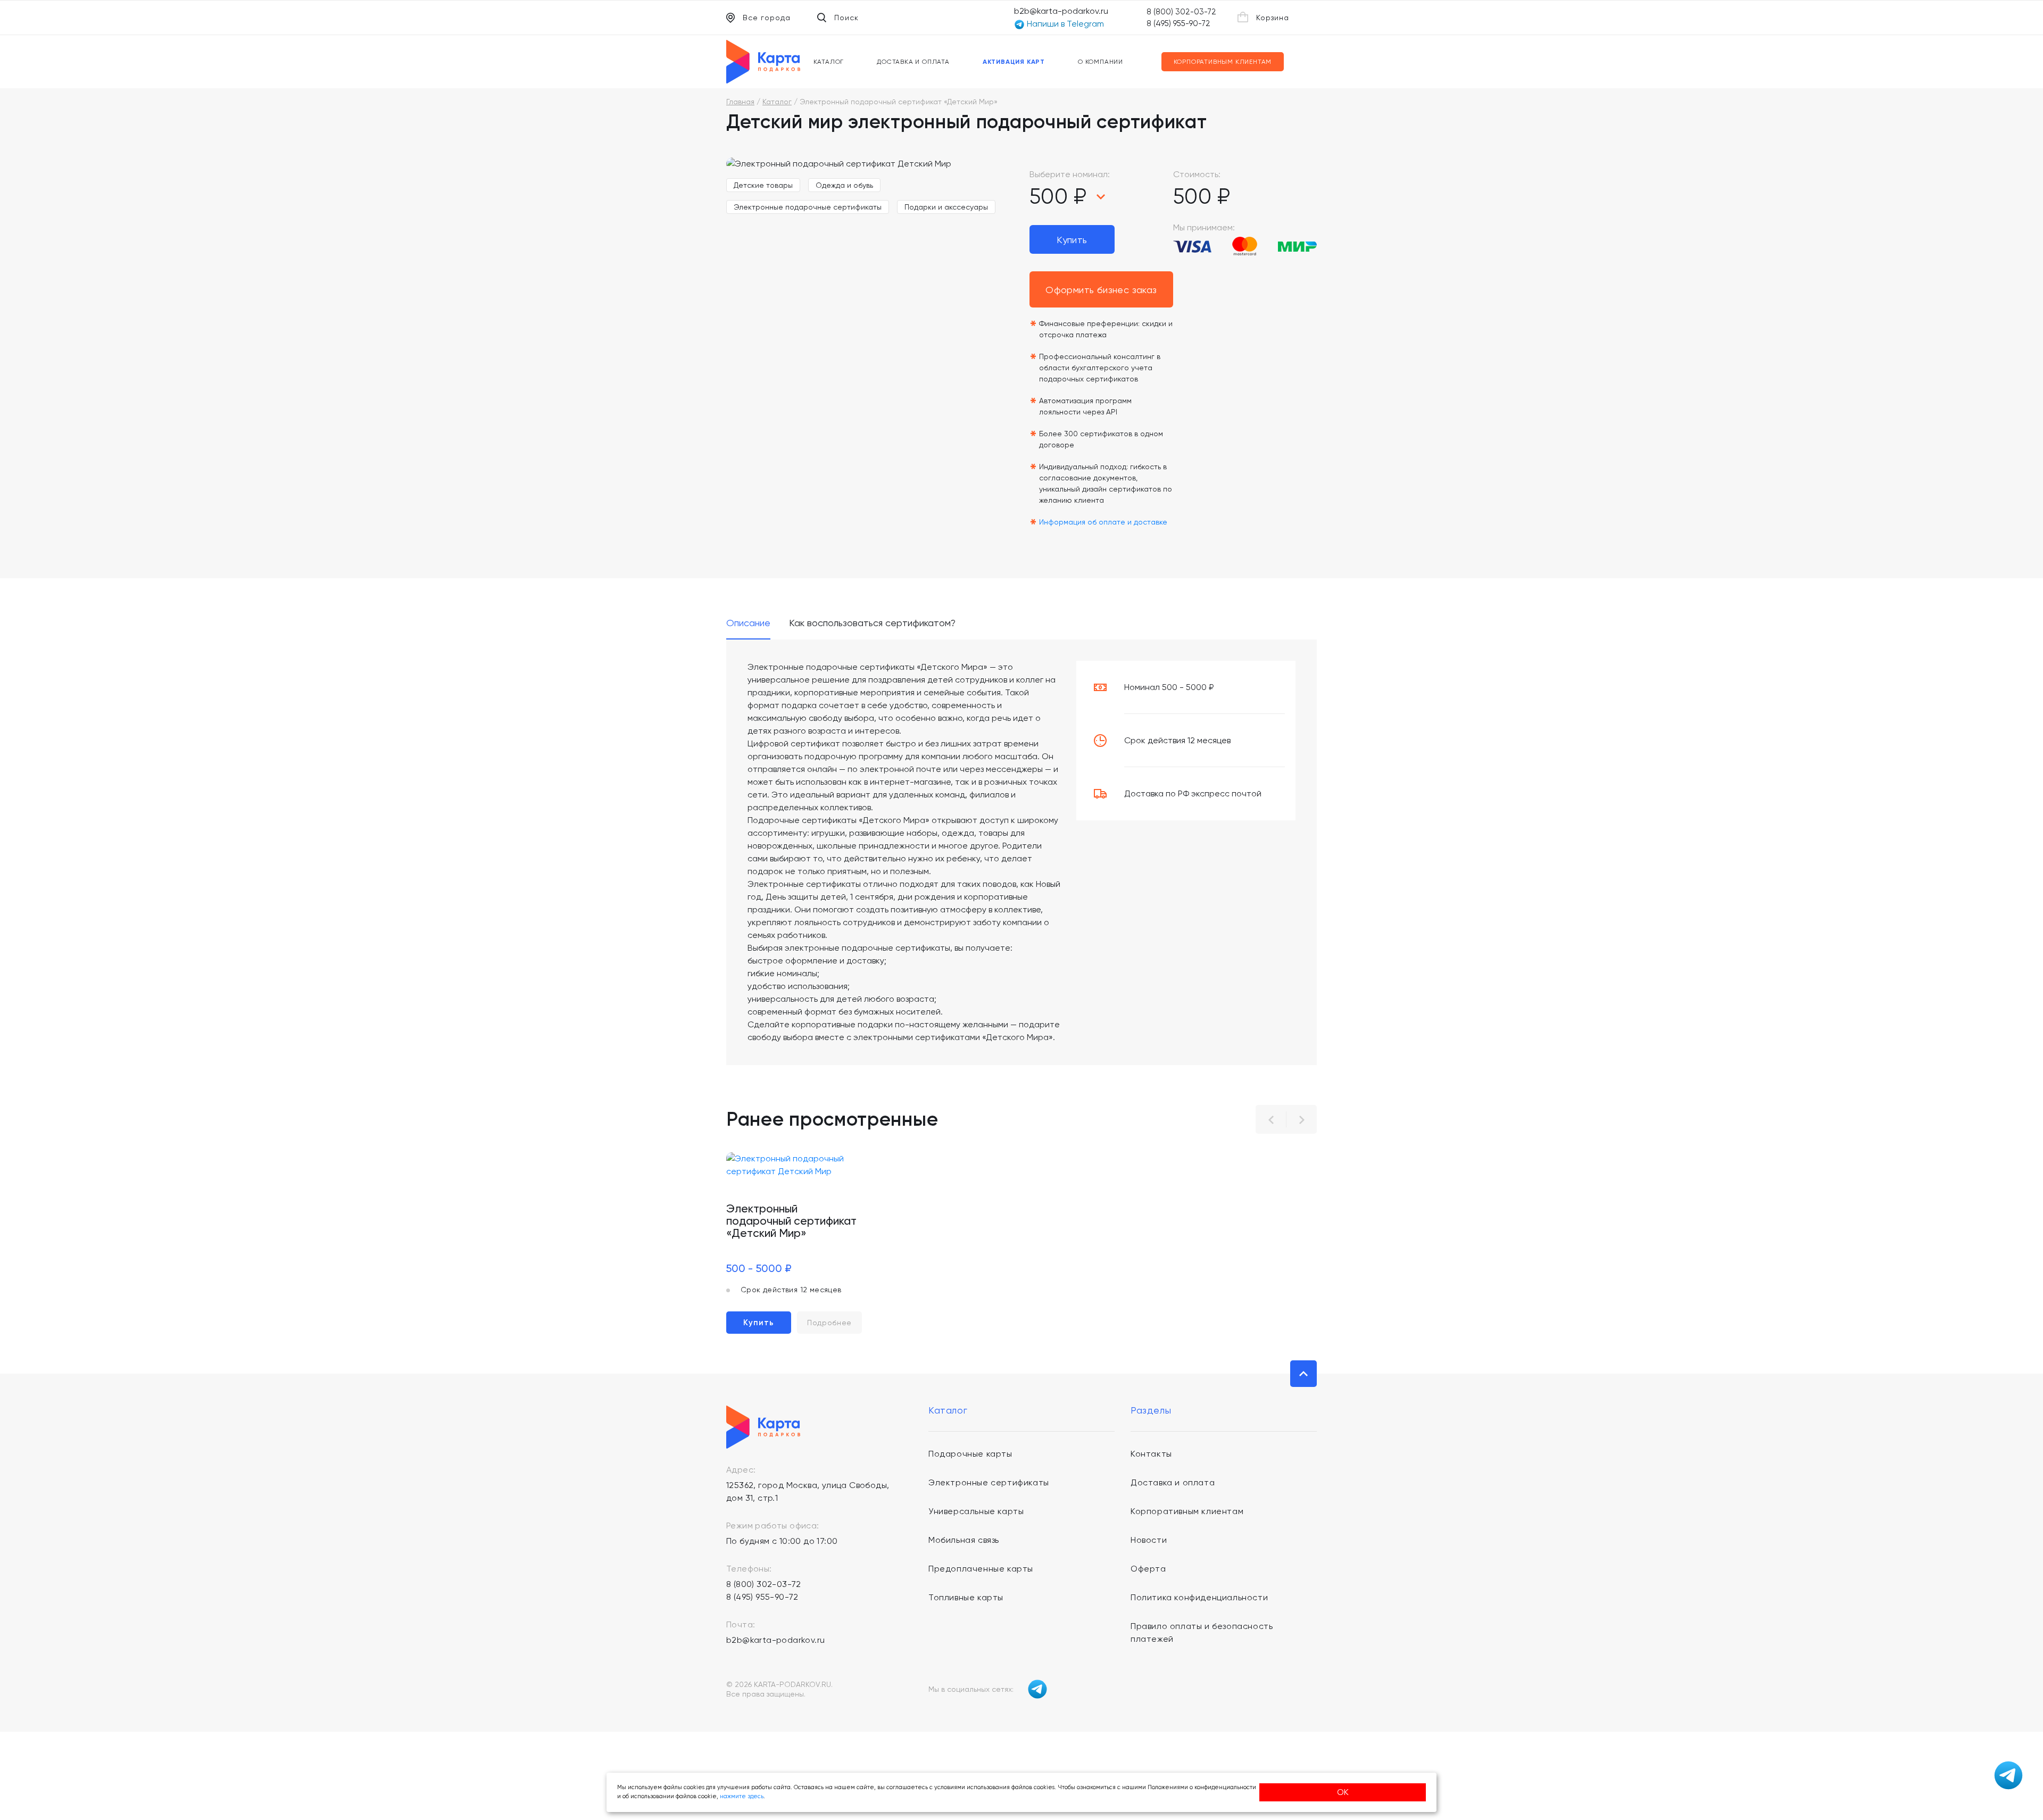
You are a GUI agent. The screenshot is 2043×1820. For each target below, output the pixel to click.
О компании (1101, 62)
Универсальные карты (976, 1511)
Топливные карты (966, 1597)
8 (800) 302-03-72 (1181, 12)
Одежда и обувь (844, 185)
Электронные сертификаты (989, 1482)
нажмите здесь (742, 1796)
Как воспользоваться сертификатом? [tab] (872, 623)
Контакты (1151, 1454)
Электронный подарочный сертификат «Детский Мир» (791, 1221)
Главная (740, 102)
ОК (1343, 1792)
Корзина (1273, 18)
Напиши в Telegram (1064, 24)
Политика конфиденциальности (1199, 1597)
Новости (1149, 1540)
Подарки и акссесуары (946, 207)
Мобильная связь (964, 1540)
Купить (1072, 240)
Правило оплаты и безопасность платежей (1202, 1632)
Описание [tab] (748, 623)
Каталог (829, 62)
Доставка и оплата (913, 62)
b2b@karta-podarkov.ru (1061, 11)
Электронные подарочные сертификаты (808, 207)
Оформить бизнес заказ (1101, 290)
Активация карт (1014, 62)
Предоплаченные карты (981, 1569)
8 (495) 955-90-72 (1178, 23)
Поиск (846, 18)
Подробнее (829, 1323)
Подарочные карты (970, 1454)
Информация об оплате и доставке (1103, 522)
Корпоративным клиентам (1223, 62)
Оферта (1148, 1569)
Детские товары (763, 185)
